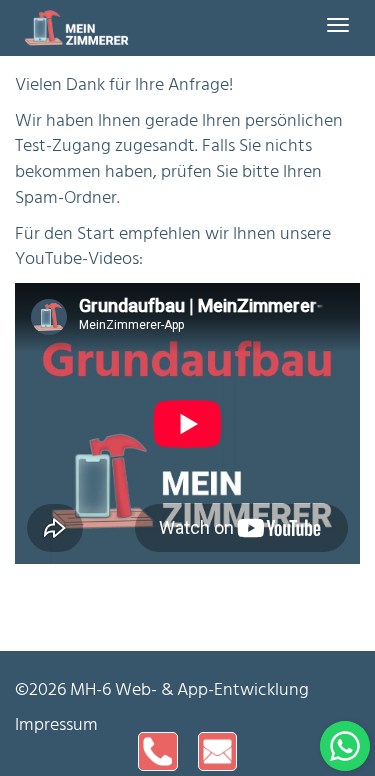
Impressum (56, 725)
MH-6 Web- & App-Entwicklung (189, 690)
